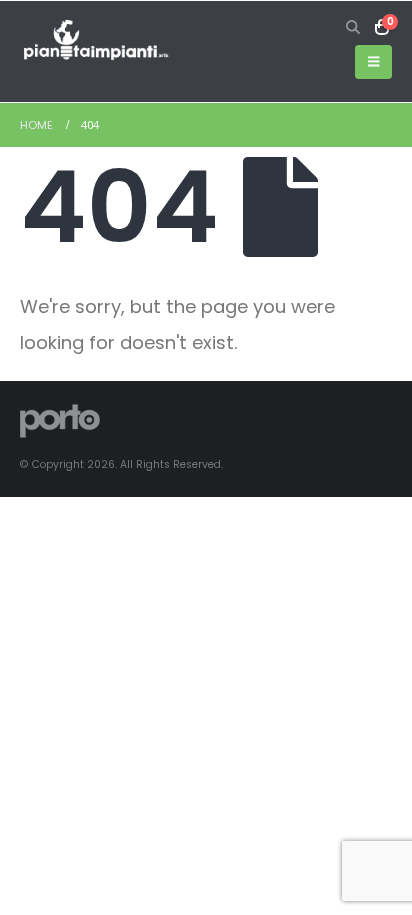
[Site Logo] (95, 40)
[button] (353, 27)
